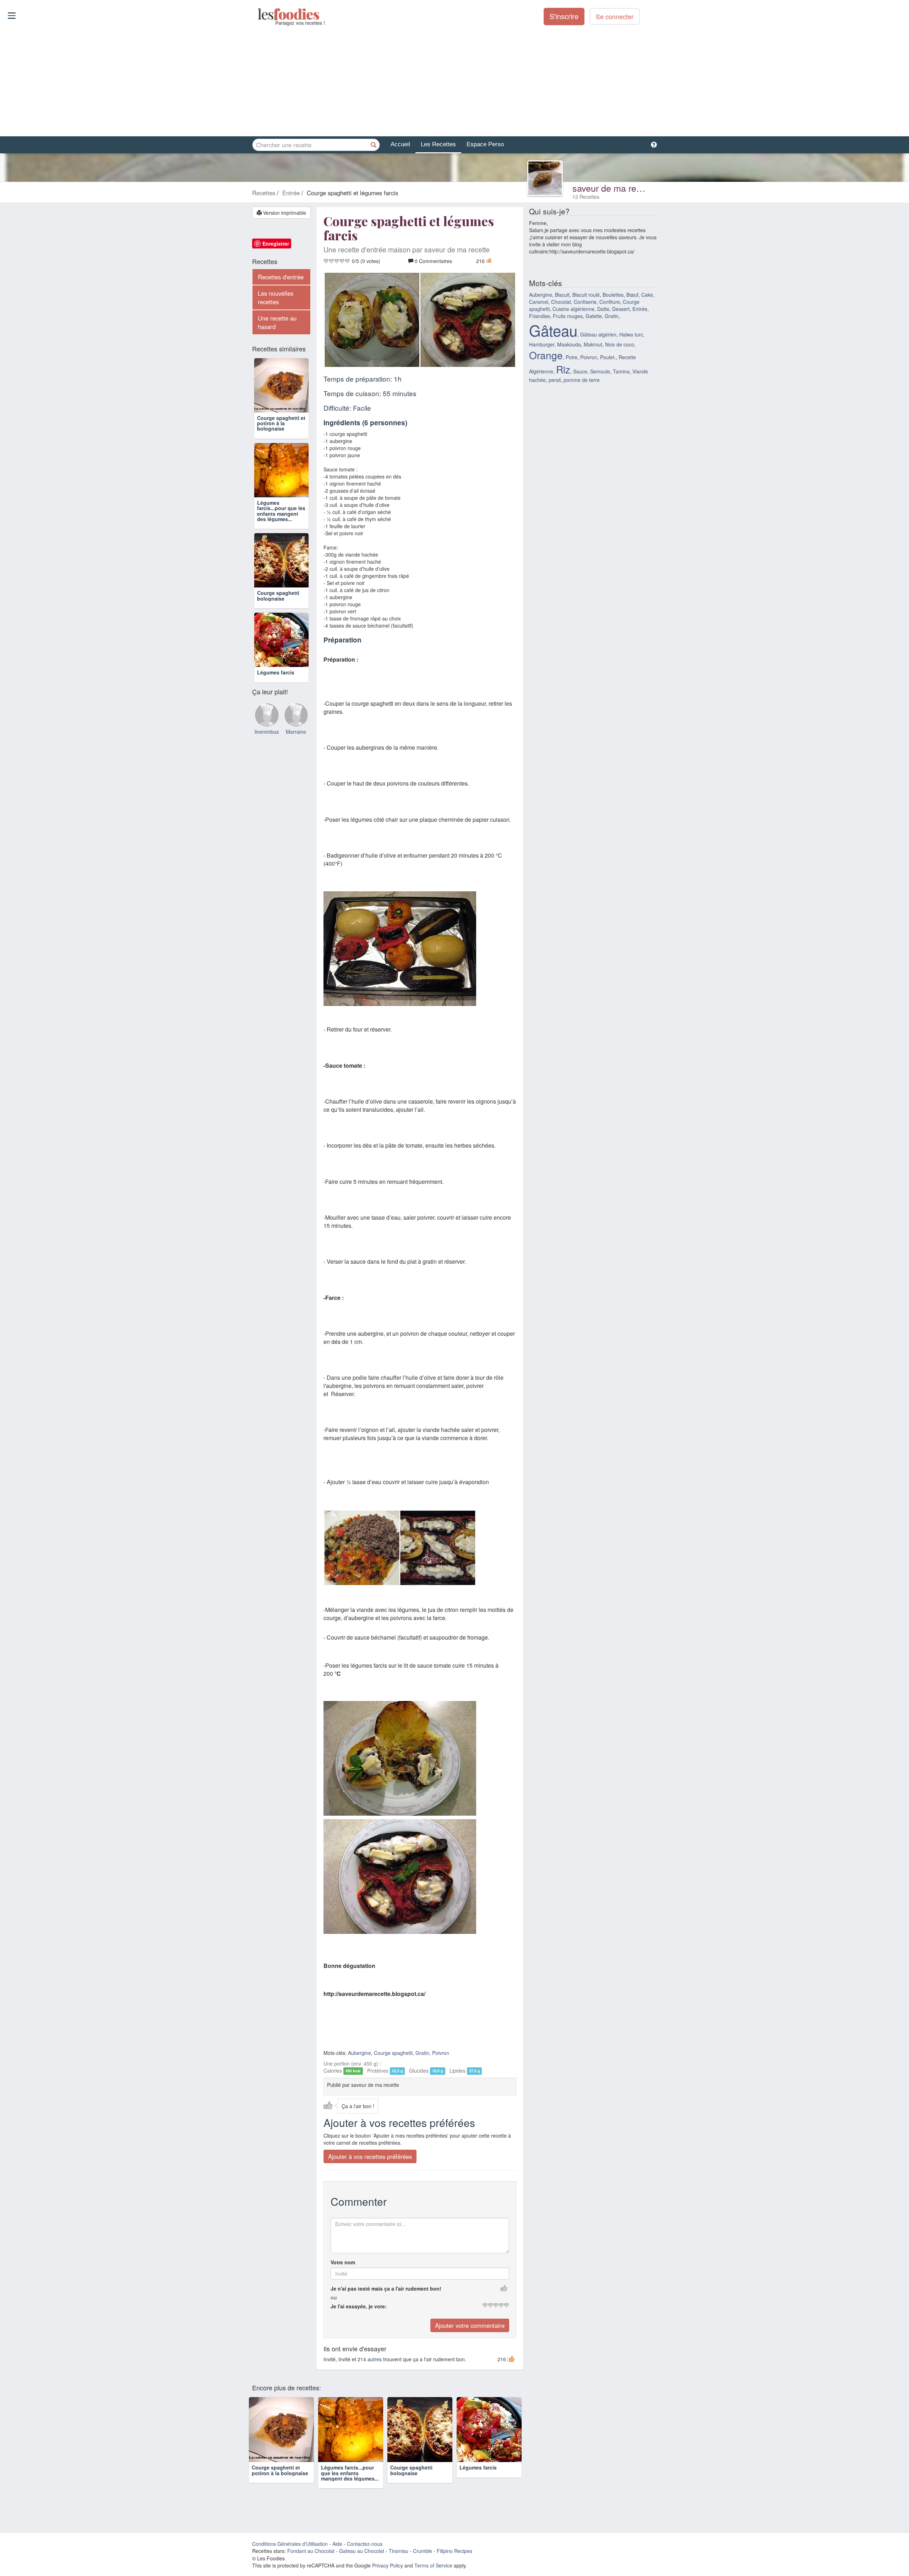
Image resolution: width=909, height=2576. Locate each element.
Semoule (600, 371)
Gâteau (553, 330)
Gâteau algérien (598, 334)
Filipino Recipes (454, 2551)
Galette (594, 316)
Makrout (593, 344)
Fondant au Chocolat (311, 2551)
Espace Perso (485, 144)
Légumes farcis (276, 672)
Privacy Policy (388, 2565)
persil (555, 380)
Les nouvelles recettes (276, 297)
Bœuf (632, 295)
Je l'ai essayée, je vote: (359, 2306)
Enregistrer (276, 244)
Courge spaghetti (393, 2053)
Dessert (621, 309)
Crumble (423, 2551)
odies (258, 14)
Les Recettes (438, 144)
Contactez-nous (365, 2544)
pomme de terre (582, 380)
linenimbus (267, 732)
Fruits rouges (568, 316)
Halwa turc (631, 334)
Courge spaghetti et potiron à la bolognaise (281, 423)
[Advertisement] (454, 81)
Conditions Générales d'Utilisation (290, 2544)
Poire (571, 357)
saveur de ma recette (614, 188)
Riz (563, 369)
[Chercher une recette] (374, 145)
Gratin (422, 2053)
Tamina (621, 371)
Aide (337, 2544)
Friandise (540, 316)
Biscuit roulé (586, 295)
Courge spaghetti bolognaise (278, 595)
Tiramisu (399, 2551)
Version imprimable (284, 213)
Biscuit (562, 295)
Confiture (610, 302)
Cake (647, 295)
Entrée (640, 309)
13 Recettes (586, 197)
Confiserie (585, 302)
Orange (546, 355)
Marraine (296, 732)
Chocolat (561, 302)
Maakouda (569, 344)
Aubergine (360, 2053)
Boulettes (613, 295)
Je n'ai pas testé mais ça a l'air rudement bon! (386, 2288)
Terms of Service (433, 2565)
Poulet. (608, 357)
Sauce (580, 371)
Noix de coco (620, 344)
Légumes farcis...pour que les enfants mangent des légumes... (281, 511)
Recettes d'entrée (281, 277)
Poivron (441, 2053)
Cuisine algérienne (573, 309)
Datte (603, 309)
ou (334, 2297)
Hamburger (542, 344)
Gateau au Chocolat (362, 2551)
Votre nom (343, 2262)
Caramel (539, 302)
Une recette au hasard (277, 322)
